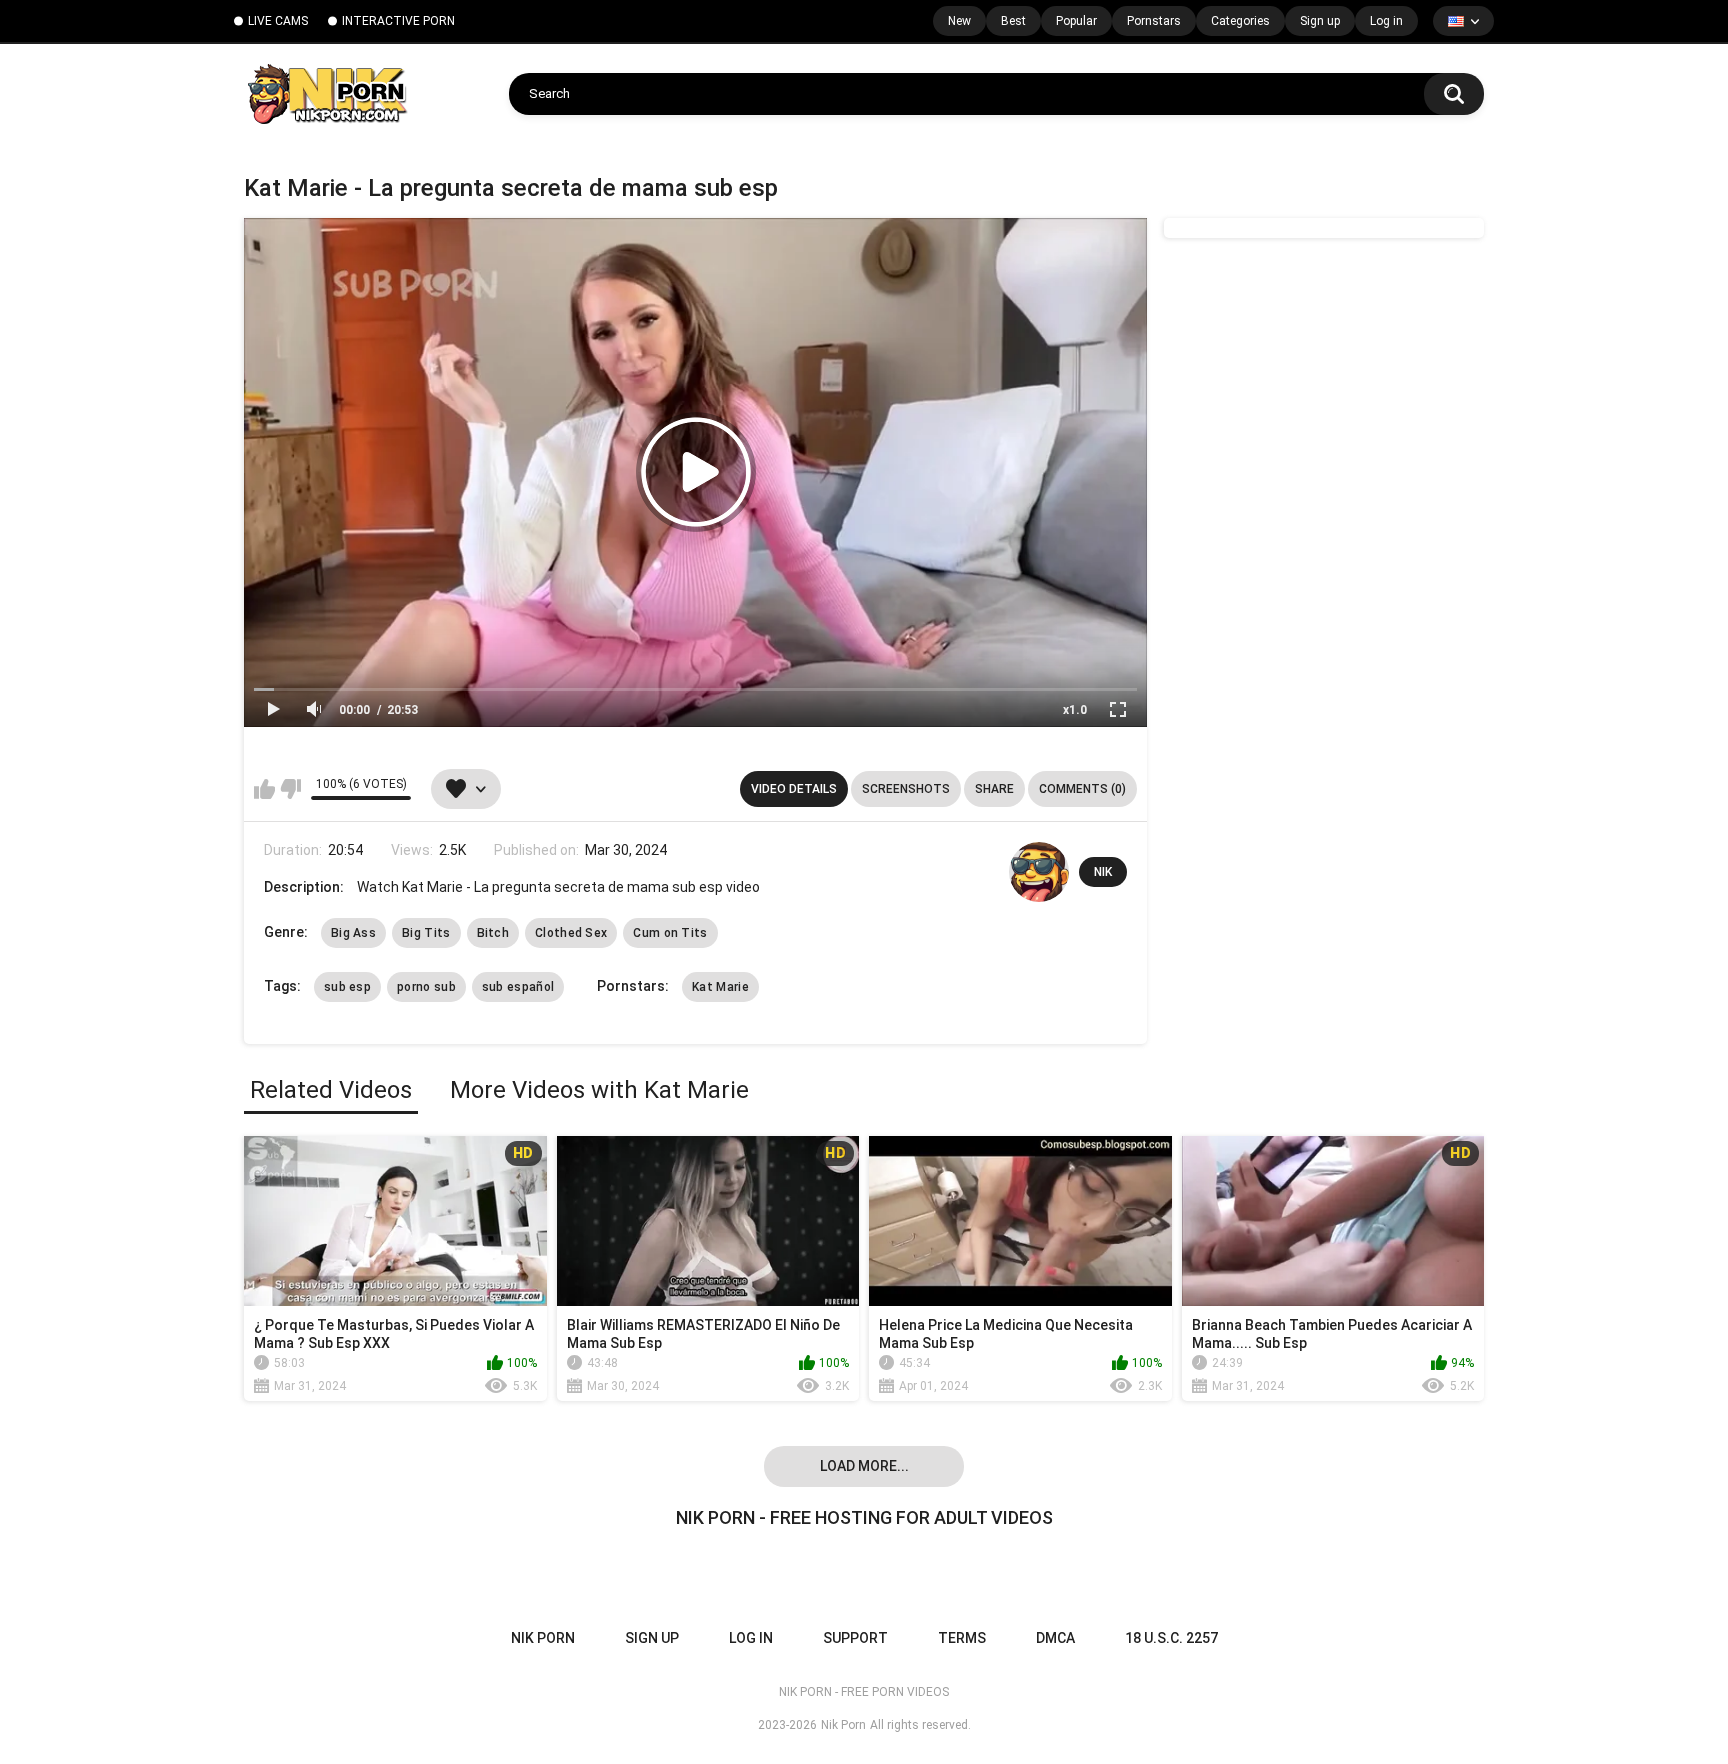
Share (994, 789)
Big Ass (353, 933)
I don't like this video (290, 789)
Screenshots (906, 789)
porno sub (426, 987)
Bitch (493, 933)
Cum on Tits (670, 933)
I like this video (264, 789)
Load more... (864, 1466)
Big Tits (426, 933)
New (959, 21)
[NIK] (1039, 872)
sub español (518, 987)
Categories (1240, 21)
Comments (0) (1082, 789)
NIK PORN (543, 1638)
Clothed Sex (571, 933)
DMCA (1055, 1638)
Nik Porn (843, 1725)
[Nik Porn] (326, 94)
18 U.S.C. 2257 (1171, 1638)
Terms (962, 1638)
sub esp (347, 987)
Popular (1076, 21)
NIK (1103, 872)
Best (1013, 21)
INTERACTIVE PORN (398, 21)
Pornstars (1154, 21)
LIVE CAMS (278, 21)
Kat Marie (720, 987)
